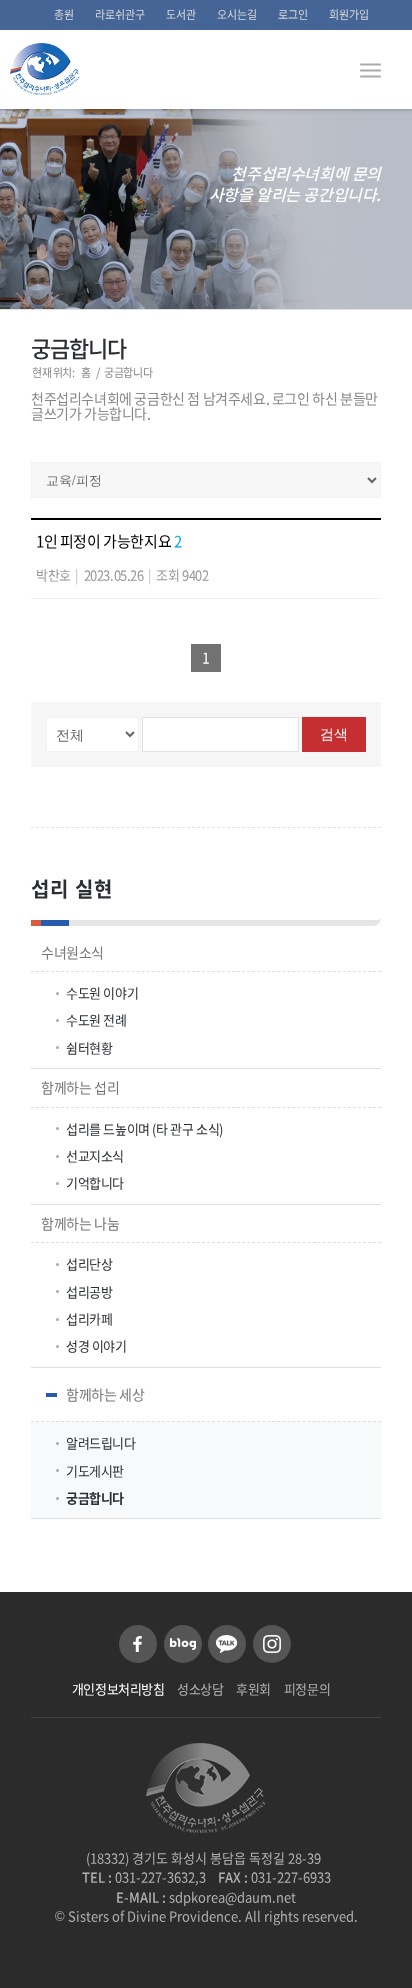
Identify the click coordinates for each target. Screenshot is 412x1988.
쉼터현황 (89, 1047)
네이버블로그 (183, 1644)
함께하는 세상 (105, 1394)
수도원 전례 (96, 1019)
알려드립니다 (101, 1442)
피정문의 (307, 1688)
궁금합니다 (78, 347)
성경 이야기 (96, 1345)
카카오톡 (227, 1644)
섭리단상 (89, 1263)
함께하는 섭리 (80, 1087)
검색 (334, 734)
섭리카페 (89, 1318)
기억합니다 (95, 1182)
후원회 (253, 1688)
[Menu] (370, 69)
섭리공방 (89, 1291)
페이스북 (138, 1644)
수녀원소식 (72, 952)
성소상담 (200, 1688)
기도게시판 (95, 1470)
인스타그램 (272, 1644)
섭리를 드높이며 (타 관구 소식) (144, 1128)
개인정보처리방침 (118, 1688)
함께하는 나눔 (80, 1223)
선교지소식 (95, 1155)
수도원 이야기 (102, 992)
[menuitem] (64, 15)
